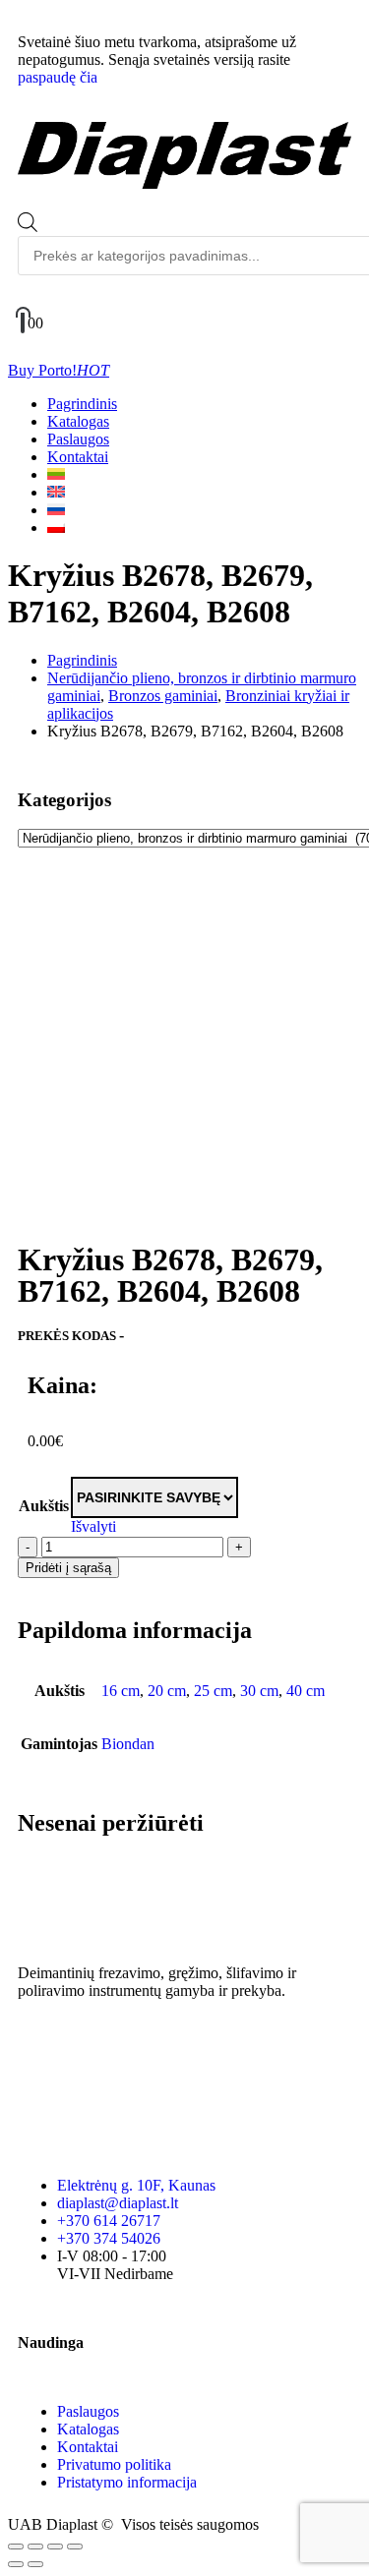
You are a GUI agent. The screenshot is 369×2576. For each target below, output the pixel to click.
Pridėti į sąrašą (68, 1568)
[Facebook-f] (42, 2044)
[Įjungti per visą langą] (35, 2547)
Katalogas (78, 421)
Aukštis (44, 1506)
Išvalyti (93, 1526)
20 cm (167, 1691)
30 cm (259, 1691)
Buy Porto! (59, 370)
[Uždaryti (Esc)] (75, 2547)
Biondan (128, 1744)
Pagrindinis (82, 404)
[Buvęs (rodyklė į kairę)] (16, 2564)
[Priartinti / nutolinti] (16, 2547)
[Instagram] (95, 2044)
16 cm (121, 1691)
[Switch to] (56, 474)
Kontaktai (78, 457)
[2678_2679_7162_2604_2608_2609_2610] (184, 905)
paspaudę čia (58, 77)
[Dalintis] (55, 2547)
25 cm (213, 1691)
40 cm (306, 1691)
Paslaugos (78, 439)
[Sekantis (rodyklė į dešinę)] (35, 2564)
